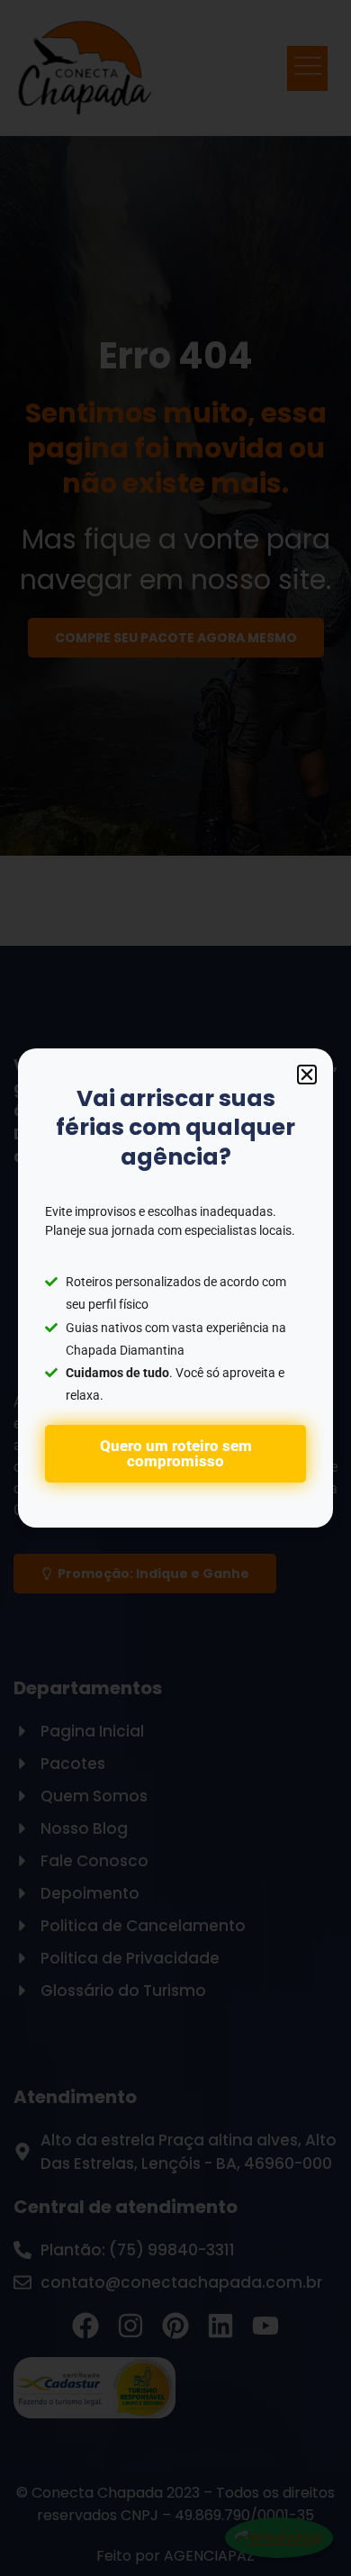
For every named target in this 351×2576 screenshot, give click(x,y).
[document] (175, 1288)
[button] (307, 1075)
